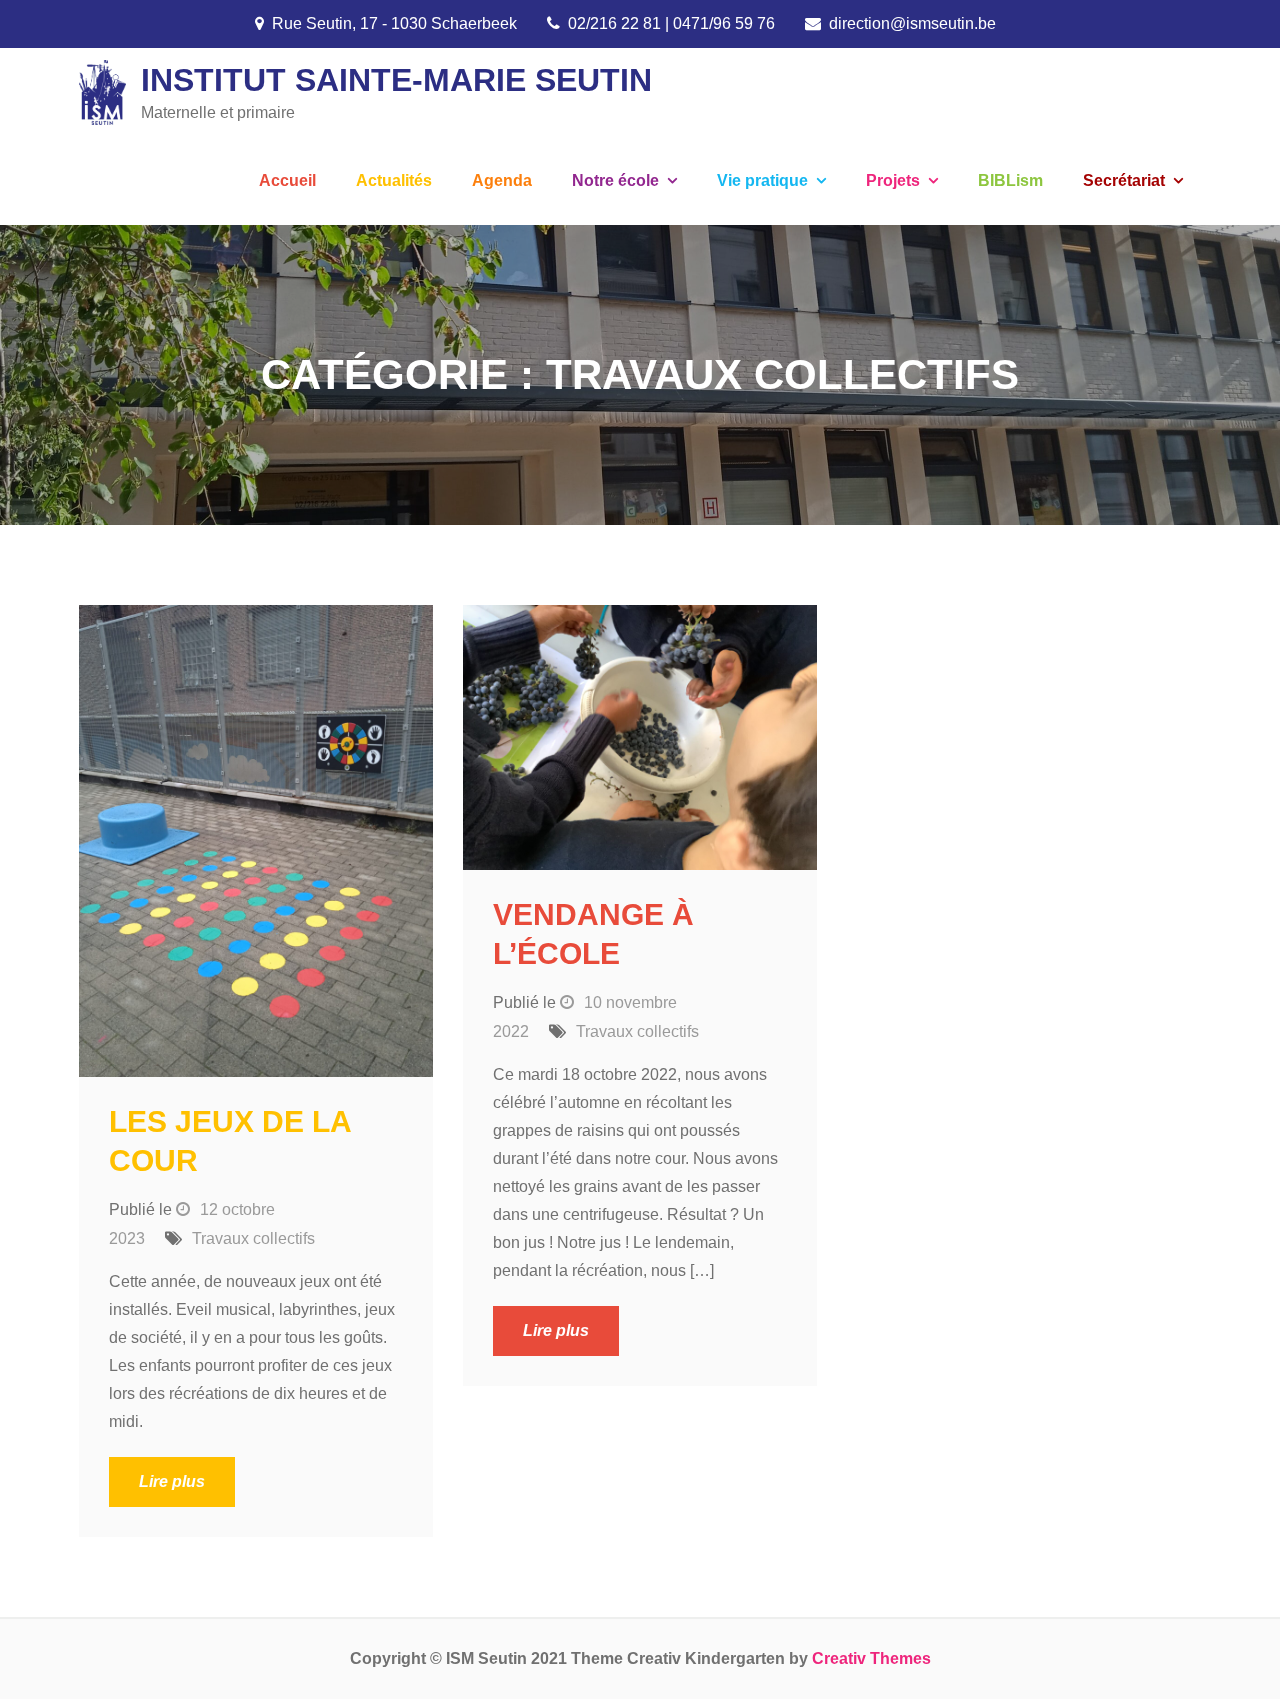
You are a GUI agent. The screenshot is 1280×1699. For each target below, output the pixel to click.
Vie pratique (762, 180)
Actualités (394, 180)
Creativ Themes (871, 1658)
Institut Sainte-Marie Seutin (396, 80)
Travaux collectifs (253, 1238)
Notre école (615, 180)
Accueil (287, 180)
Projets (893, 180)
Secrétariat (1124, 180)
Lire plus (172, 1481)
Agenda (502, 180)
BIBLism (1010, 180)
